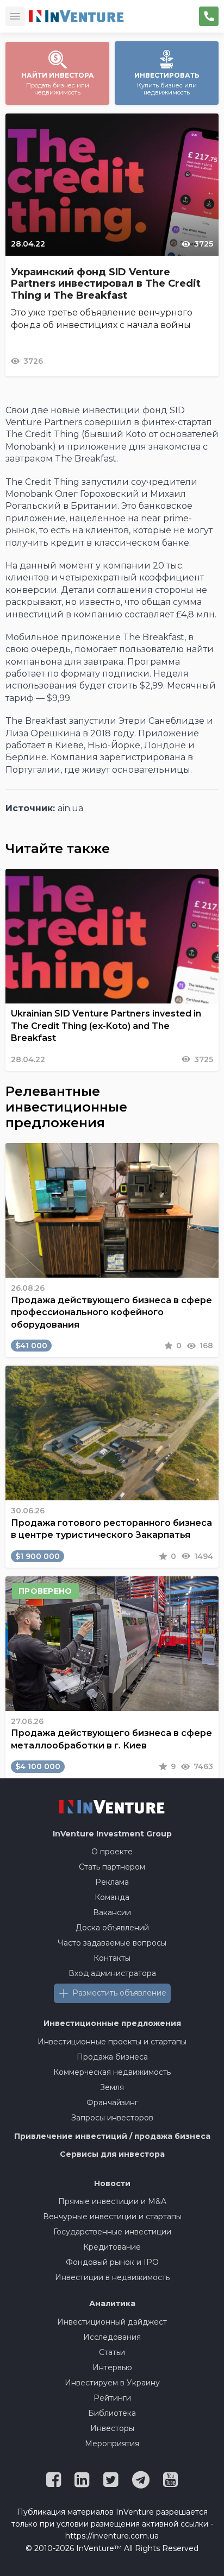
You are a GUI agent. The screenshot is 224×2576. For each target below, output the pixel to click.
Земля (112, 2087)
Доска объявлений (112, 1928)
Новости (112, 2183)
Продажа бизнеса (112, 2057)
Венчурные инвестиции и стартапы (112, 2217)
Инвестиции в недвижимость (112, 2277)
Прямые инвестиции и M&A (112, 2201)
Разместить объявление (119, 1993)
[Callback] (209, 16)
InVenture (112, 1834)
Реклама (112, 1882)
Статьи (112, 2352)
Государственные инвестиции (112, 2232)
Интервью (112, 2367)
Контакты (112, 1958)
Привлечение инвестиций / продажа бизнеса (112, 2136)
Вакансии (112, 1912)
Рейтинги (112, 2398)
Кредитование (112, 2247)
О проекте (112, 1852)
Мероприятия (112, 2444)
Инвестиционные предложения (112, 2023)
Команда (112, 1897)
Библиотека (112, 2413)
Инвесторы (112, 2428)
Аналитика (112, 2303)
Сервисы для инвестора (112, 2154)
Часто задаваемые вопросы (112, 1943)
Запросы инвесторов (112, 2118)
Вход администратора (112, 1973)
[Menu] (15, 16)
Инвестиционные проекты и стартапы (112, 2042)
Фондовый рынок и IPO (112, 2262)
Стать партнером (112, 1867)
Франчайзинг (112, 2103)
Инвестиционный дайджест (112, 2322)
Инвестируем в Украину (112, 2383)
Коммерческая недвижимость (112, 2072)
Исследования (112, 2337)
